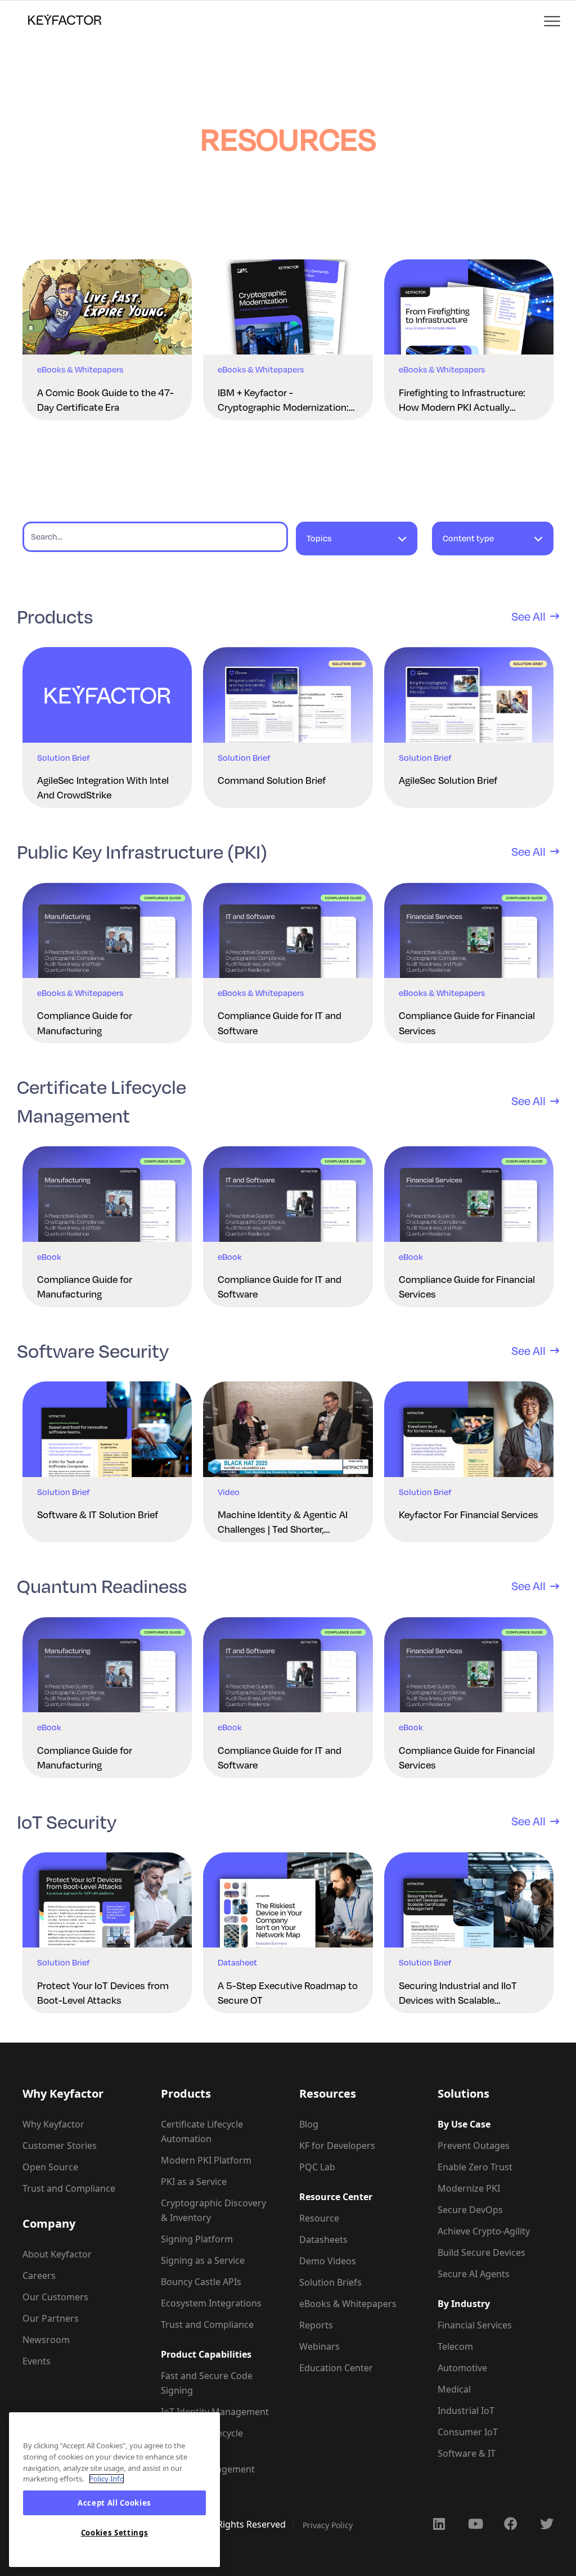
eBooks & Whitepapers (348, 2304)
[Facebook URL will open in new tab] (511, 2524)
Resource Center (336, 2197)
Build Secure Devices (481, 2252)
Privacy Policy (328, 2525)
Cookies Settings (115, 2533)
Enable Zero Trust (475, 2167)
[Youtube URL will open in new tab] (475, 2524)
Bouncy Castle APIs (201, 2282)
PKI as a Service (194, 2182)
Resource (319, 2218)
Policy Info (107, 2479)
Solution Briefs (330, 2282)
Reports (316, 2325)
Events (37, 2361)
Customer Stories (60, 2146)
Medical (454, 2389)
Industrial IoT (466, 2411)
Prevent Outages (474, 2146)
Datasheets (323, 2240)
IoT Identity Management (215, 2412)
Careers (39, 2276)
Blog (309, 2124)
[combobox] (357, 544)
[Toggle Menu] (553, 22)
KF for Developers (337, 2146)
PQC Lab (317, 2167)
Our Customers (55, 2297)
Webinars (319, 2346)
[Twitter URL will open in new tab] (547, 2524)
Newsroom (46, 2340)
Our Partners (51, 2318)
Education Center (336, 2368)
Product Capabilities (206, 2354)
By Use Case (464, 2124)
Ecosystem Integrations (211, 2303)
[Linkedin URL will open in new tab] (439, 2524)
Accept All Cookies (114, 2503)
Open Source (50, 2167)
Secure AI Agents (474, 2274)
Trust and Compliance (69, 2188)
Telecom (455, 2346)
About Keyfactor (57, 2254)
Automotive (462, 2368)
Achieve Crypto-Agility (484, 2231)
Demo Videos (328, 2261)
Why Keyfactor (53, 2124)
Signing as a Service (203, 2260)
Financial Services (475, 2325)
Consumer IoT (468, 2432)
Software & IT (467, 2453)
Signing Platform (197, 2239)
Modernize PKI (469, 2188)
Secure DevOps (470, 2210)
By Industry (464, 2304)
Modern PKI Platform (206, 2160)
